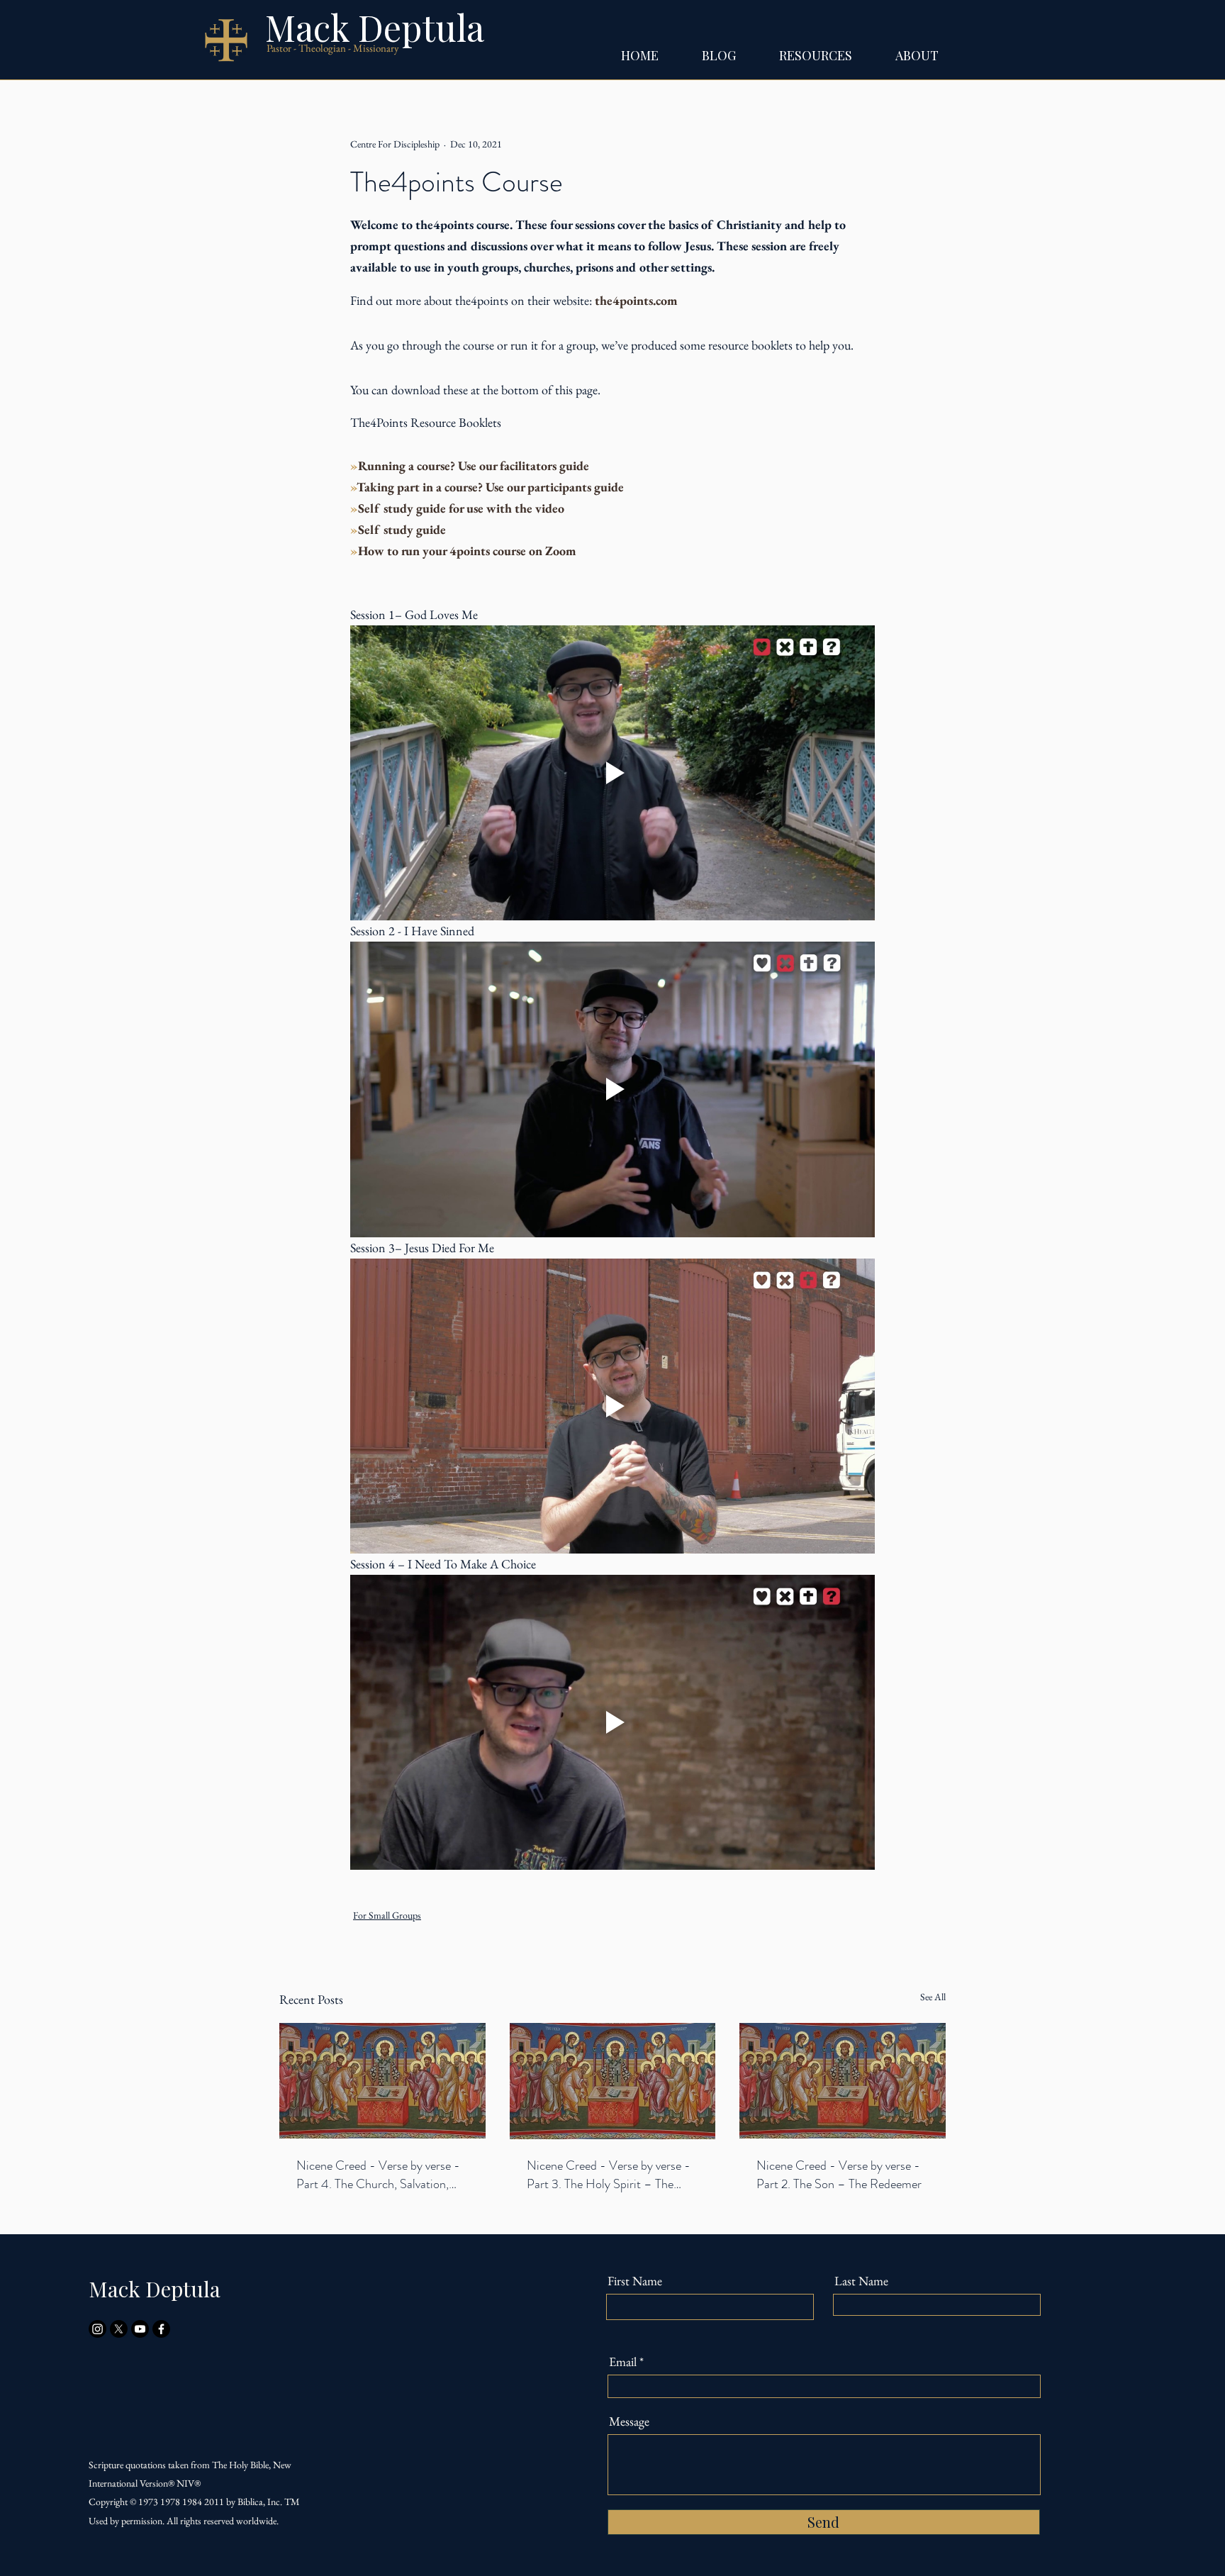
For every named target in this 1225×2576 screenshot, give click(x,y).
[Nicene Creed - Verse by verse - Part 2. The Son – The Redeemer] (843, 2081)
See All (933, 1997)
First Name (635, 2281)
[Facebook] (161, 2329)
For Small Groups (387, 1915)
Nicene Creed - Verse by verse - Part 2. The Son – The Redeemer (839, 2175)
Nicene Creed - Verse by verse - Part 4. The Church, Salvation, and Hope (378, 2175)
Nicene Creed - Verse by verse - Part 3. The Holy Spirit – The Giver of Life (609, 2175)
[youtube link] (140, 2329)
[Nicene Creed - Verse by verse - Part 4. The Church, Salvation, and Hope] (382, 2081)
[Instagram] (97, 2329)
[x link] (119, 2329)
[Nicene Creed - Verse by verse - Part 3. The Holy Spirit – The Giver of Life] (613, 2081)
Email (623, 2362)
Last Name (861, 2281)
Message (629, 2421)
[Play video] (612, 773)
